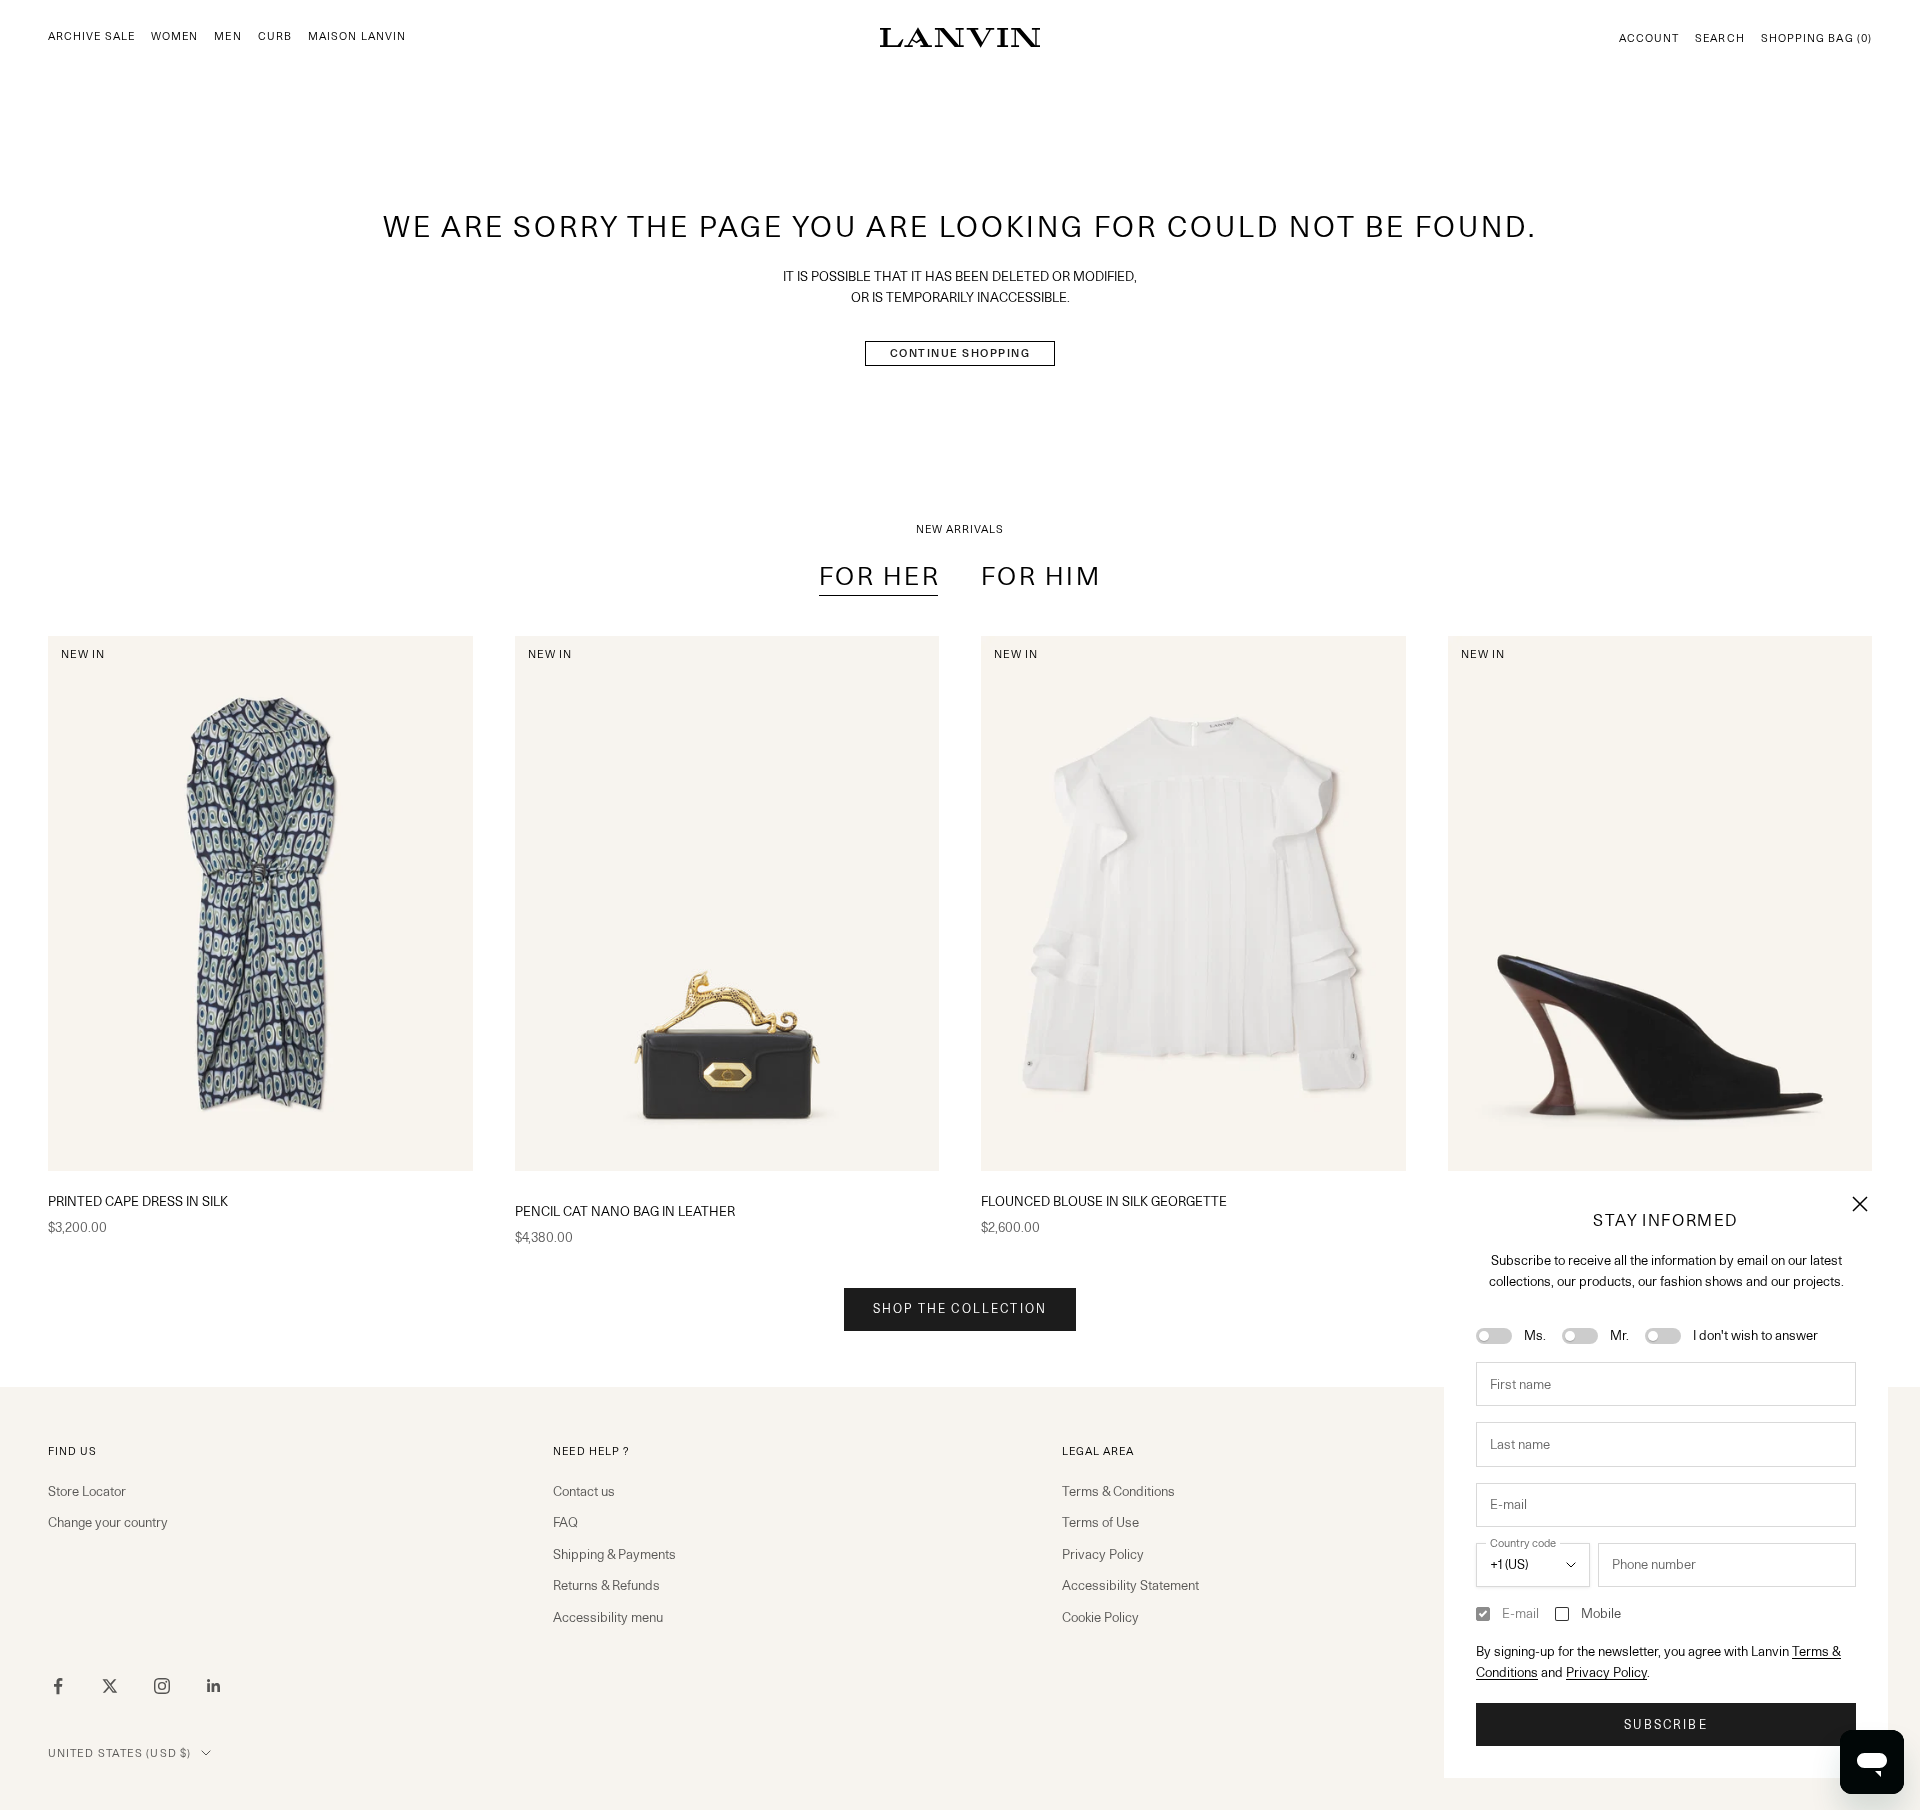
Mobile (1601, 1613)
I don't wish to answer (1755, 1335)
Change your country (108, 1522)
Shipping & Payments (614, 1554)
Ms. (1535, 1335)
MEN (227, 36)
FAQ (565, 1522)
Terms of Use (1100, 1522)
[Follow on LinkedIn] (214, 1686)
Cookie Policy (1100, 1617)
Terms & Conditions (1118, 1491)
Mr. (1619, 1335)
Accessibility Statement (1130, 1585)
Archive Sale (91, 36)
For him (1041, 576)
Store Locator (87, 1491)
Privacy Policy (1606, 1672)
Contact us (584, 1491)
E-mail (1520, 1613)
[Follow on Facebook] (58, 1686)
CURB (275, 36)
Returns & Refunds (606, 1585)
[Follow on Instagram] (162, 1686)
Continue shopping (960, 353)
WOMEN (174, 36)
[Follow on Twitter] (110, 1686)
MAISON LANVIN (357, 36)
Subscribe (1665, 1724)
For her (880, 576)
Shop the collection (960, 1308)
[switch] (1494, 1336)
